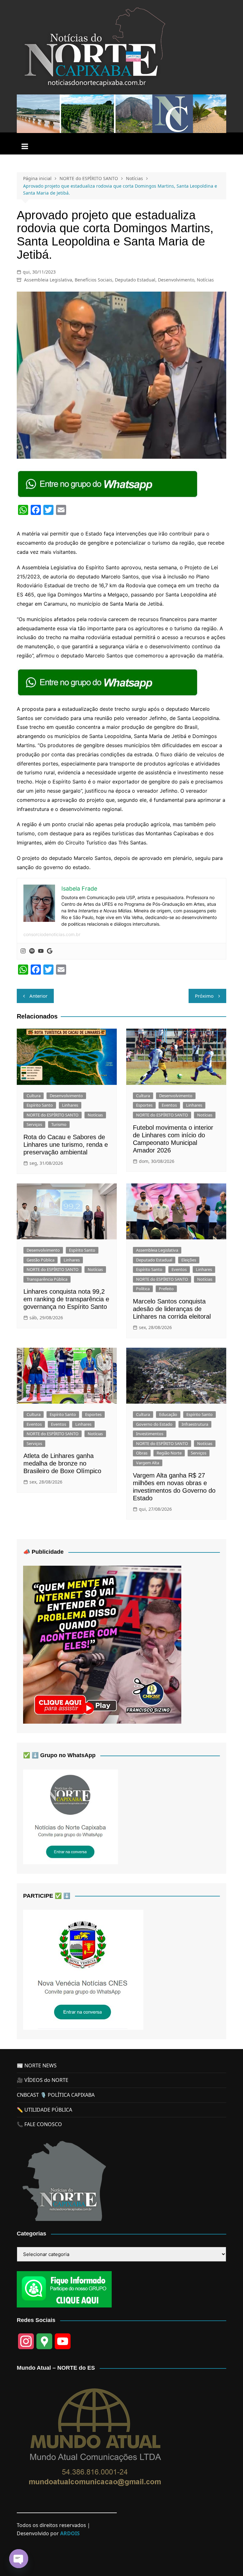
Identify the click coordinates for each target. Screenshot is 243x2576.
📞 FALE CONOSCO (39, 2124)
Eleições (189, 1260)
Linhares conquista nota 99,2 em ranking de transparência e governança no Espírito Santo (66, 1299)
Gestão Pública (40, 1260)
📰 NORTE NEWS (37, 2065)
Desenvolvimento (176, 280)
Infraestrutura (195, 1424)
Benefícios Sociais (93, 280)
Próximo (204, 996)
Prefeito (166, 1289)
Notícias (205, 280)
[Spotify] (32, 951)
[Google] (50, 951)
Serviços (34, 1124)
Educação (168, 1414)
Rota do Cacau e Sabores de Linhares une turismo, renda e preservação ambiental (66, 1145)
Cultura (34, 1096)
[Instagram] (23, 951)
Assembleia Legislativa (48, 280)
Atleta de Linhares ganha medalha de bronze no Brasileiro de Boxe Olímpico (62, 1463)
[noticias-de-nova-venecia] (83, 1969)
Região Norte (169, 1453)
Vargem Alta (148, 1463)
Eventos (169, 1105)
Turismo (59, 1124)
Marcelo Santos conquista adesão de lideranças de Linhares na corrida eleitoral (172, 1309)
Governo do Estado (154, 1424)
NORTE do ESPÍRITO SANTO (53, 1115)
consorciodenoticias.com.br (52, 934)
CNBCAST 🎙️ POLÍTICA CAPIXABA (56, 2095)
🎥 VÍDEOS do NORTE (43, 2080)
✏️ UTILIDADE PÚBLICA (44, 2110)
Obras (142, 1453)
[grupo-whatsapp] (108, 484)
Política (143, 1289)
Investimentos (150, 1434)
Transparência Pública (47, 1279)
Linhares (70, 1105)
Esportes (144, 1105)
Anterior (38, 996)
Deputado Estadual (135, 280)
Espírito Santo (40, 1105)
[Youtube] (41, 951)
